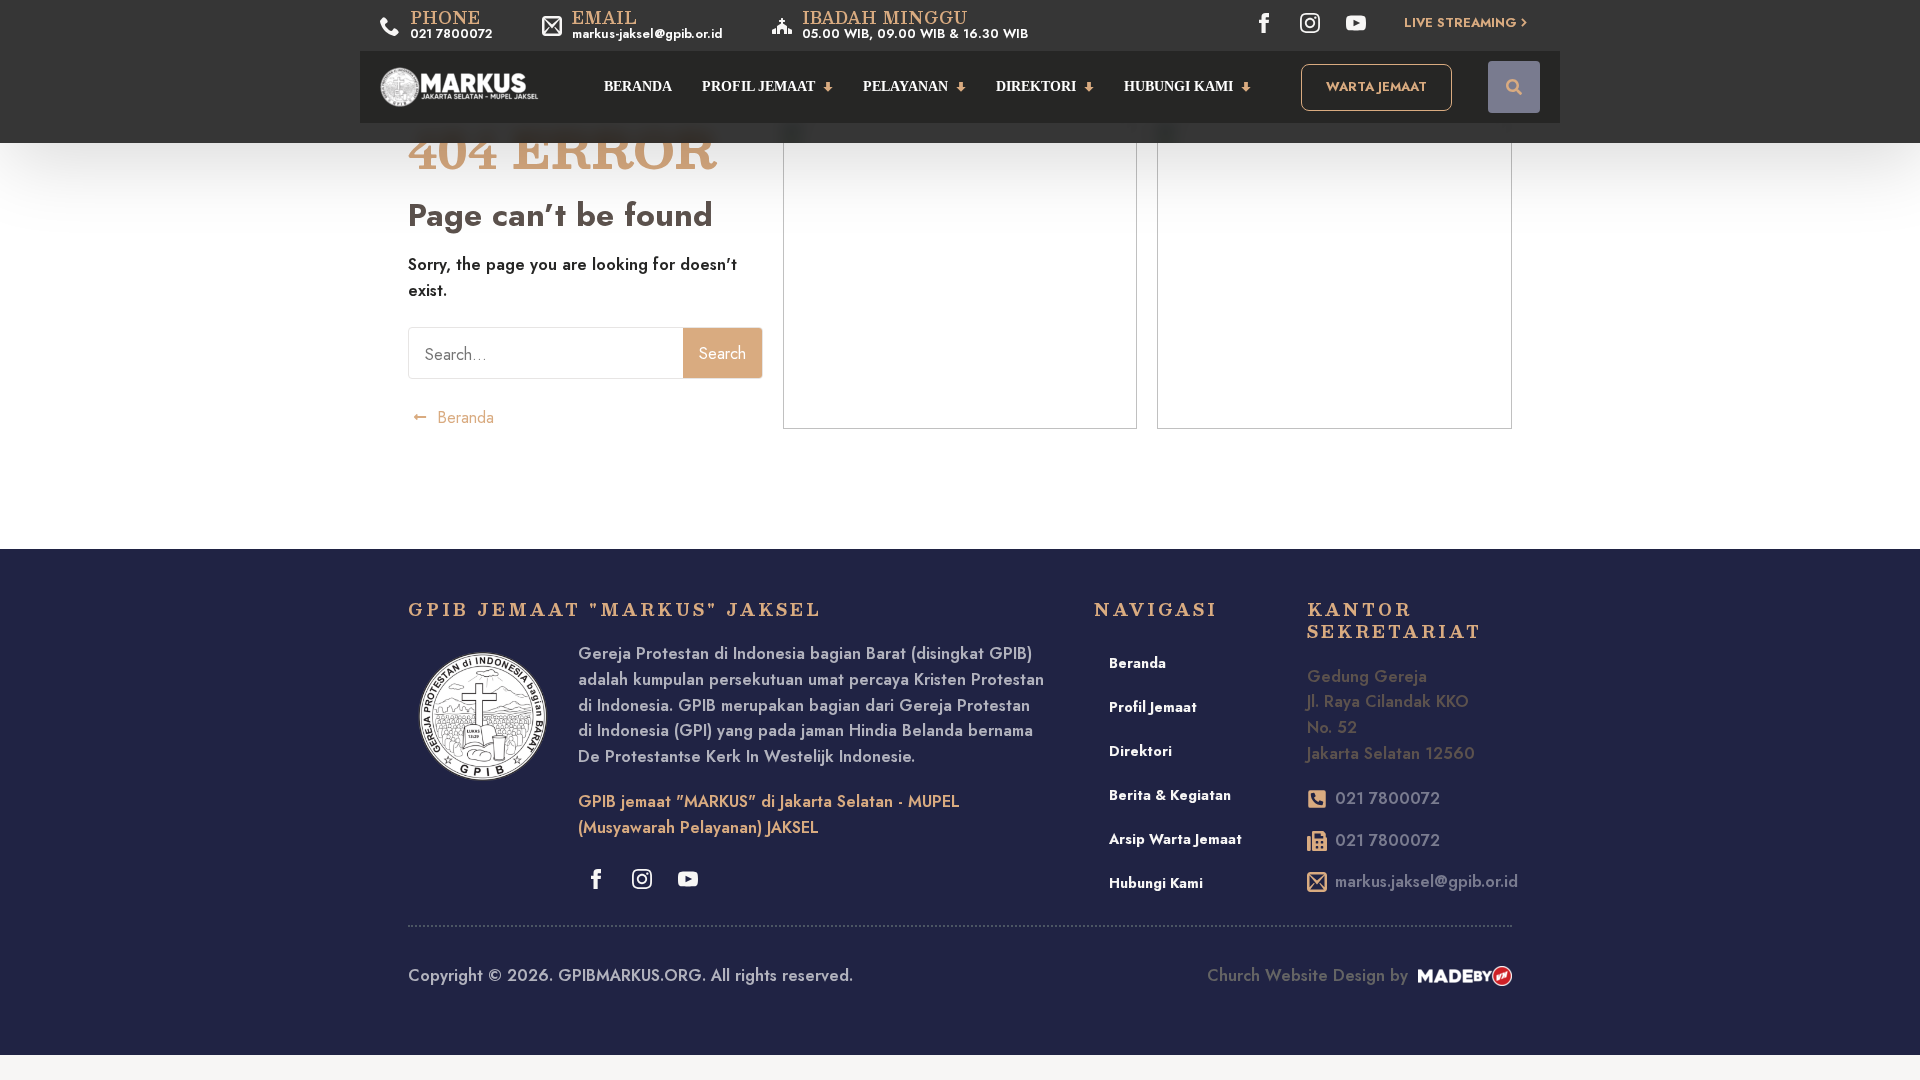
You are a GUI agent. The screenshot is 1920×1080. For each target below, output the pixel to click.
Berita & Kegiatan (1170, 795)
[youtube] (1356, 23)
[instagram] (1310, 23)
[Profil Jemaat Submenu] (831, 87)
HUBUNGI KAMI (1178, 86)
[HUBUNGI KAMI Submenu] (1249, 87)
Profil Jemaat (758, 86)
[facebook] (1264, 23)
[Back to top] (1880, 1040)
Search (722, 353)
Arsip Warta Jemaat (1175, 839)
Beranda (638, 86)
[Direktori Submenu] (1092, 87)
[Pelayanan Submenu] (964, 87)
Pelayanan (905, 86)
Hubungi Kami (1156, 883)
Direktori (1036, 86)
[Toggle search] (1514, 87)
